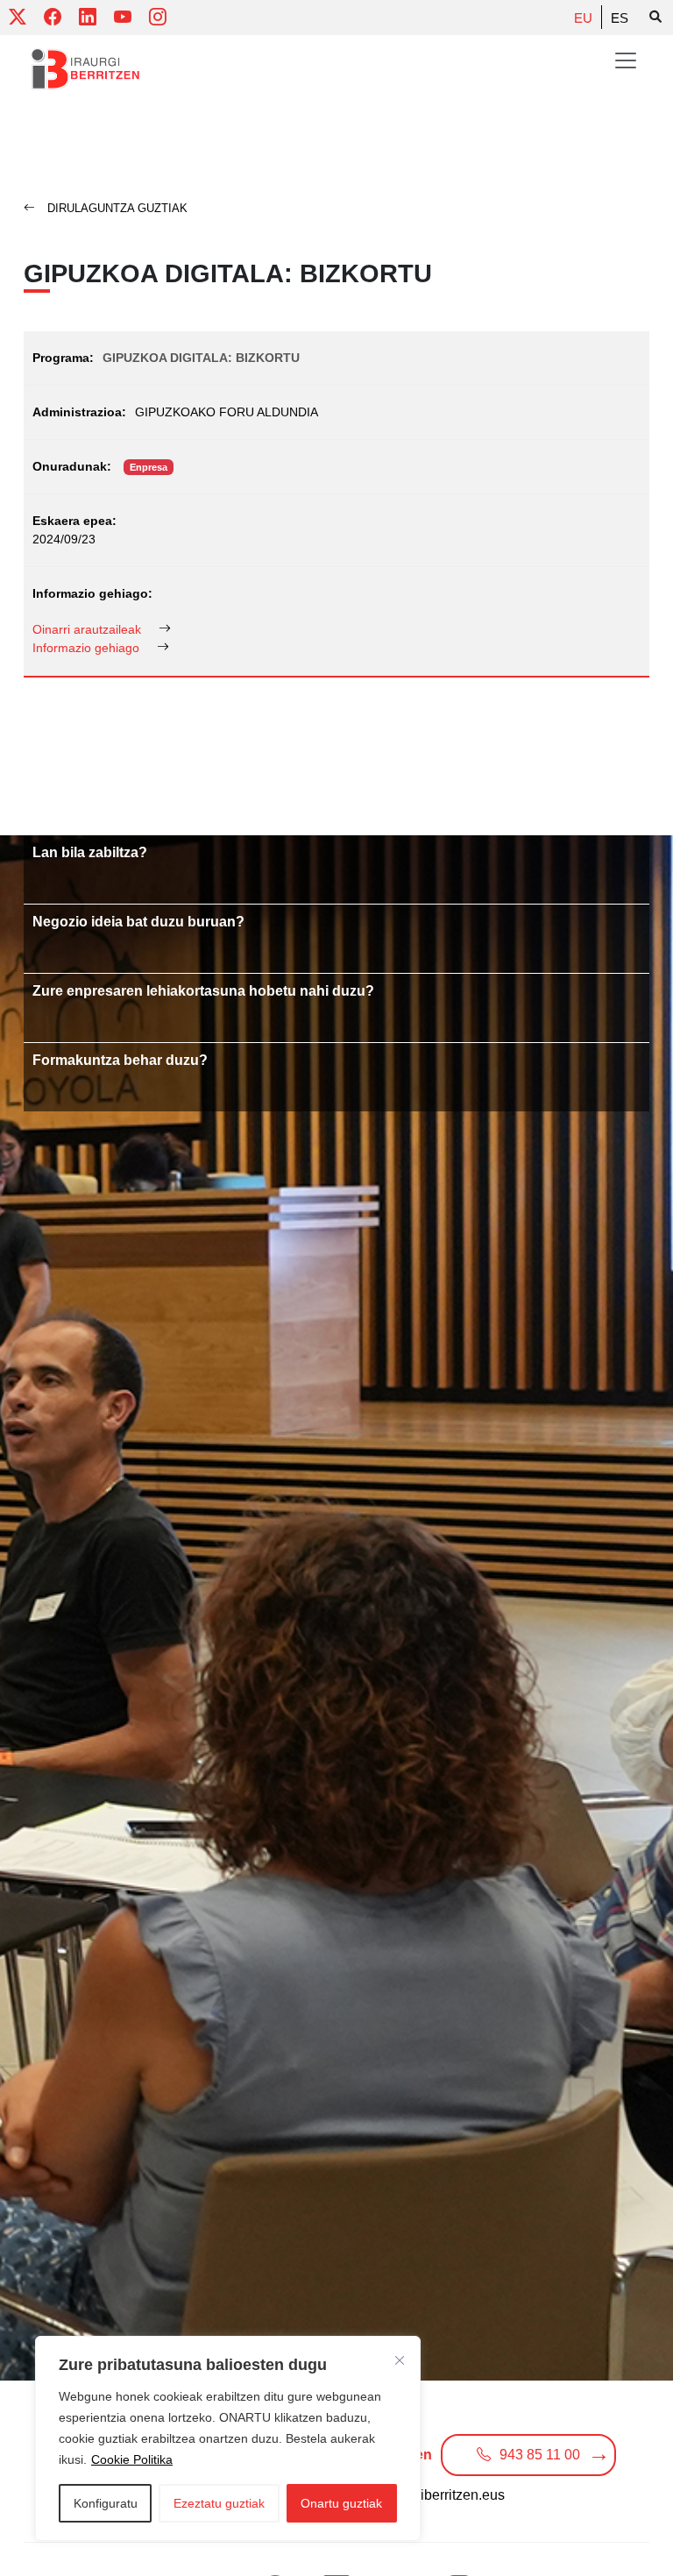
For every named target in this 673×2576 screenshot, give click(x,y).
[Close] (400, 2360)
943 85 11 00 (540, 2455)
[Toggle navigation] (626, 60)
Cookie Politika (132, 2459)
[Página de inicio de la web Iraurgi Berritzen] (85, 69)
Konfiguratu (106, 2503)
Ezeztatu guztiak (219, 2503)
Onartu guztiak (341, 2503)
